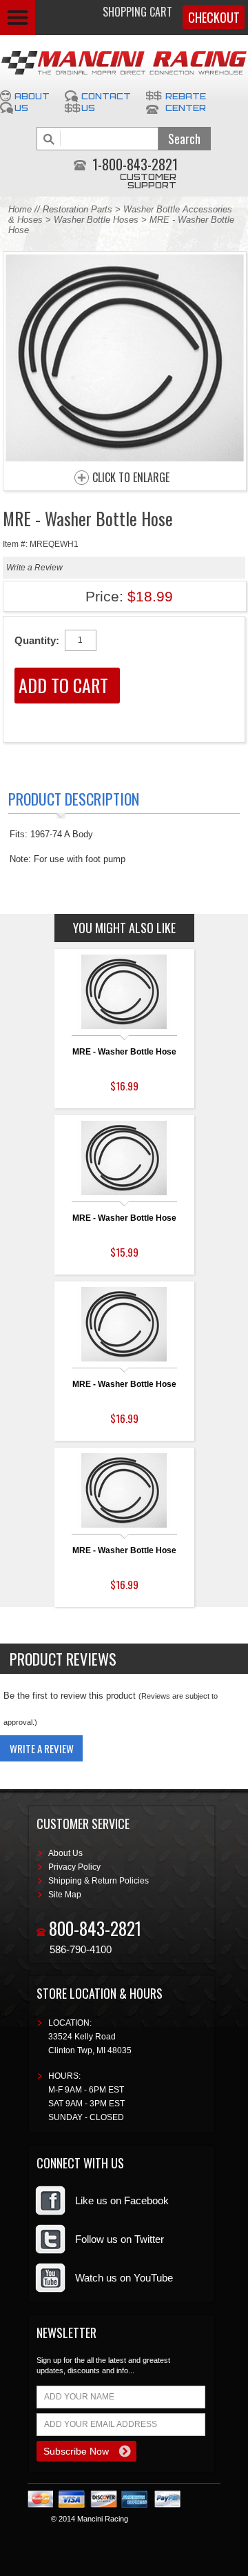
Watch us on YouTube (124, 2278)
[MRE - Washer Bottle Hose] (125, 458)
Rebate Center (186, 102)
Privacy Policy (74, 1867)
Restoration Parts (77, 209)
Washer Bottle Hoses (96, 220)
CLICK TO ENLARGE (131, 478)
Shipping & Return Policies (99, 1881)
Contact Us (106, 102)
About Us (32, 102)
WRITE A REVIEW (42, 1748)
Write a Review (34, 568)
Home (20, 209)
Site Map (65, 1895)
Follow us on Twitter (120, 2239)
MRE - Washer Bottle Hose (124, 1052)
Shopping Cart (137, 12)
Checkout (214, 17)
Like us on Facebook (122, 2200)
